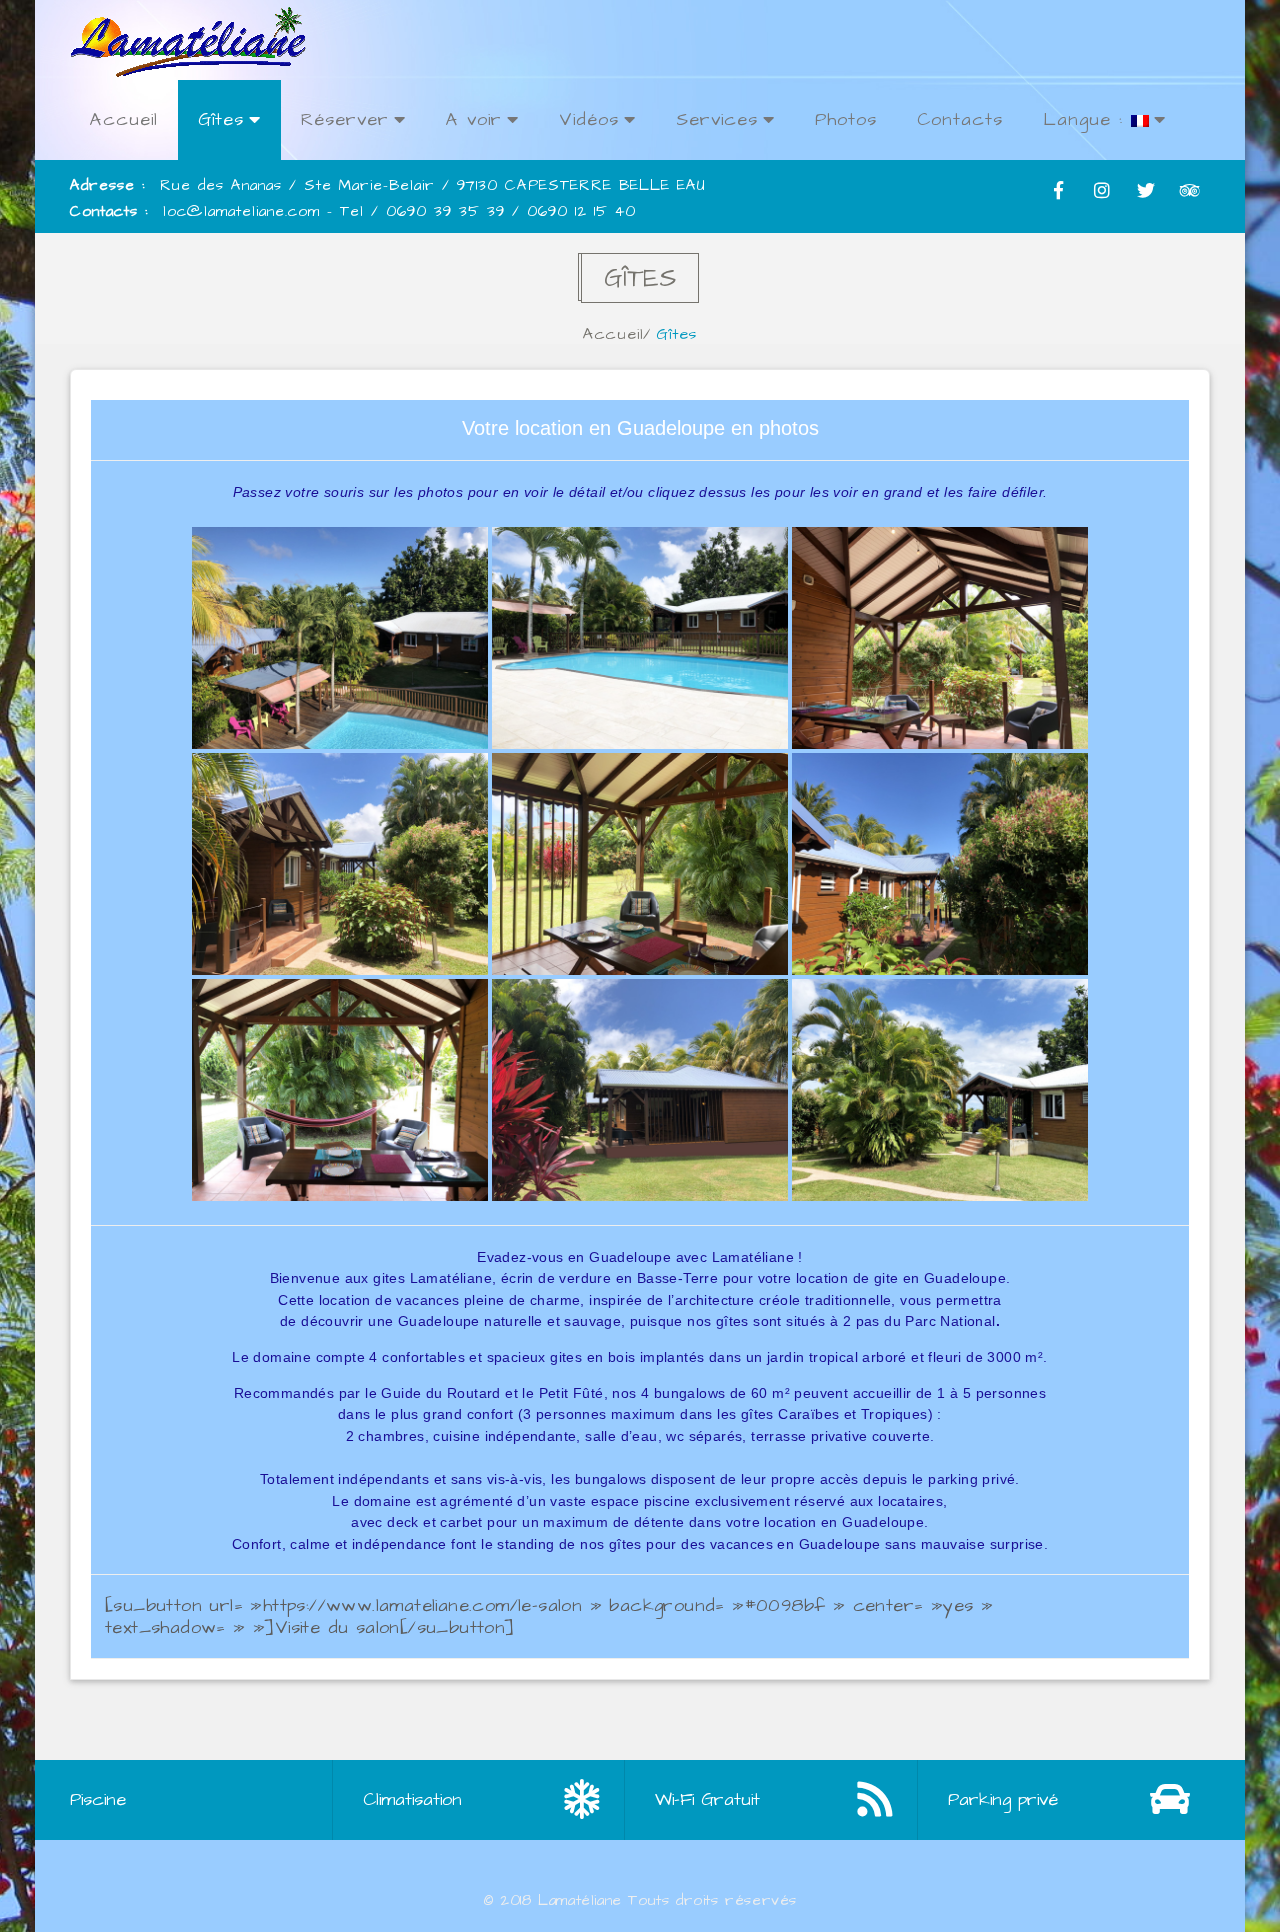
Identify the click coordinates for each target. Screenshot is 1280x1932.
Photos (846, 119)
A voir (474, 119)
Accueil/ (617, 334)
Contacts (960, 119)
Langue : (1087, 119)
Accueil (124, 119)
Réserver (345, 119)
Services (717, 119)
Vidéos (589, 119)
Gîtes (221, 119)
